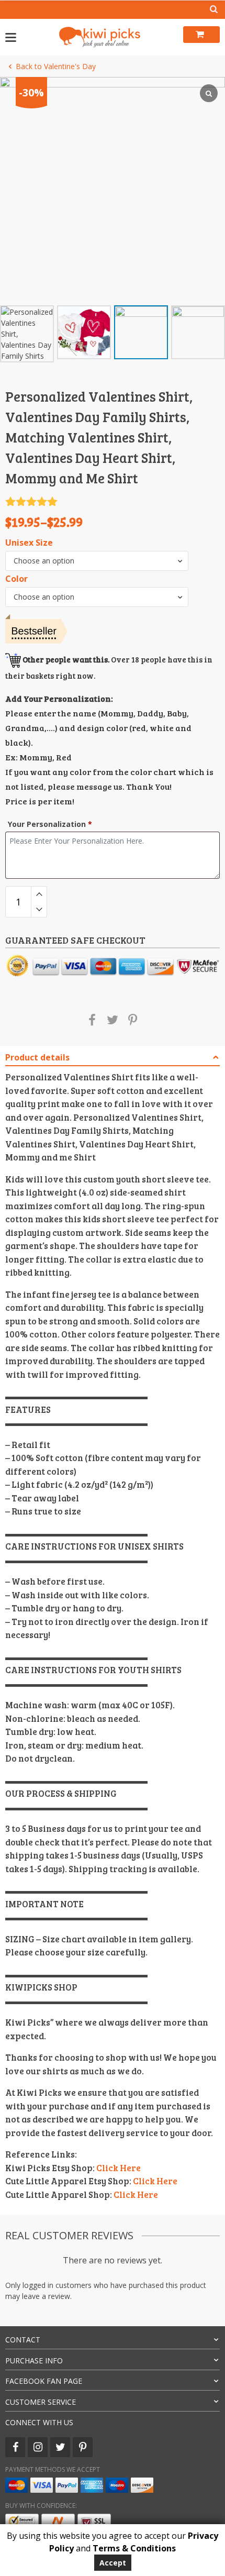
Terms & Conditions (134, 2548)
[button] (97, 561)
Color (16, 579)
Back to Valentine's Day (56, 66)
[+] (39, 894)
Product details (37, 1057)
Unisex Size (29, 543)
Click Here (119, 2168)
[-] (39, 910)
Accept (113, 2563)
